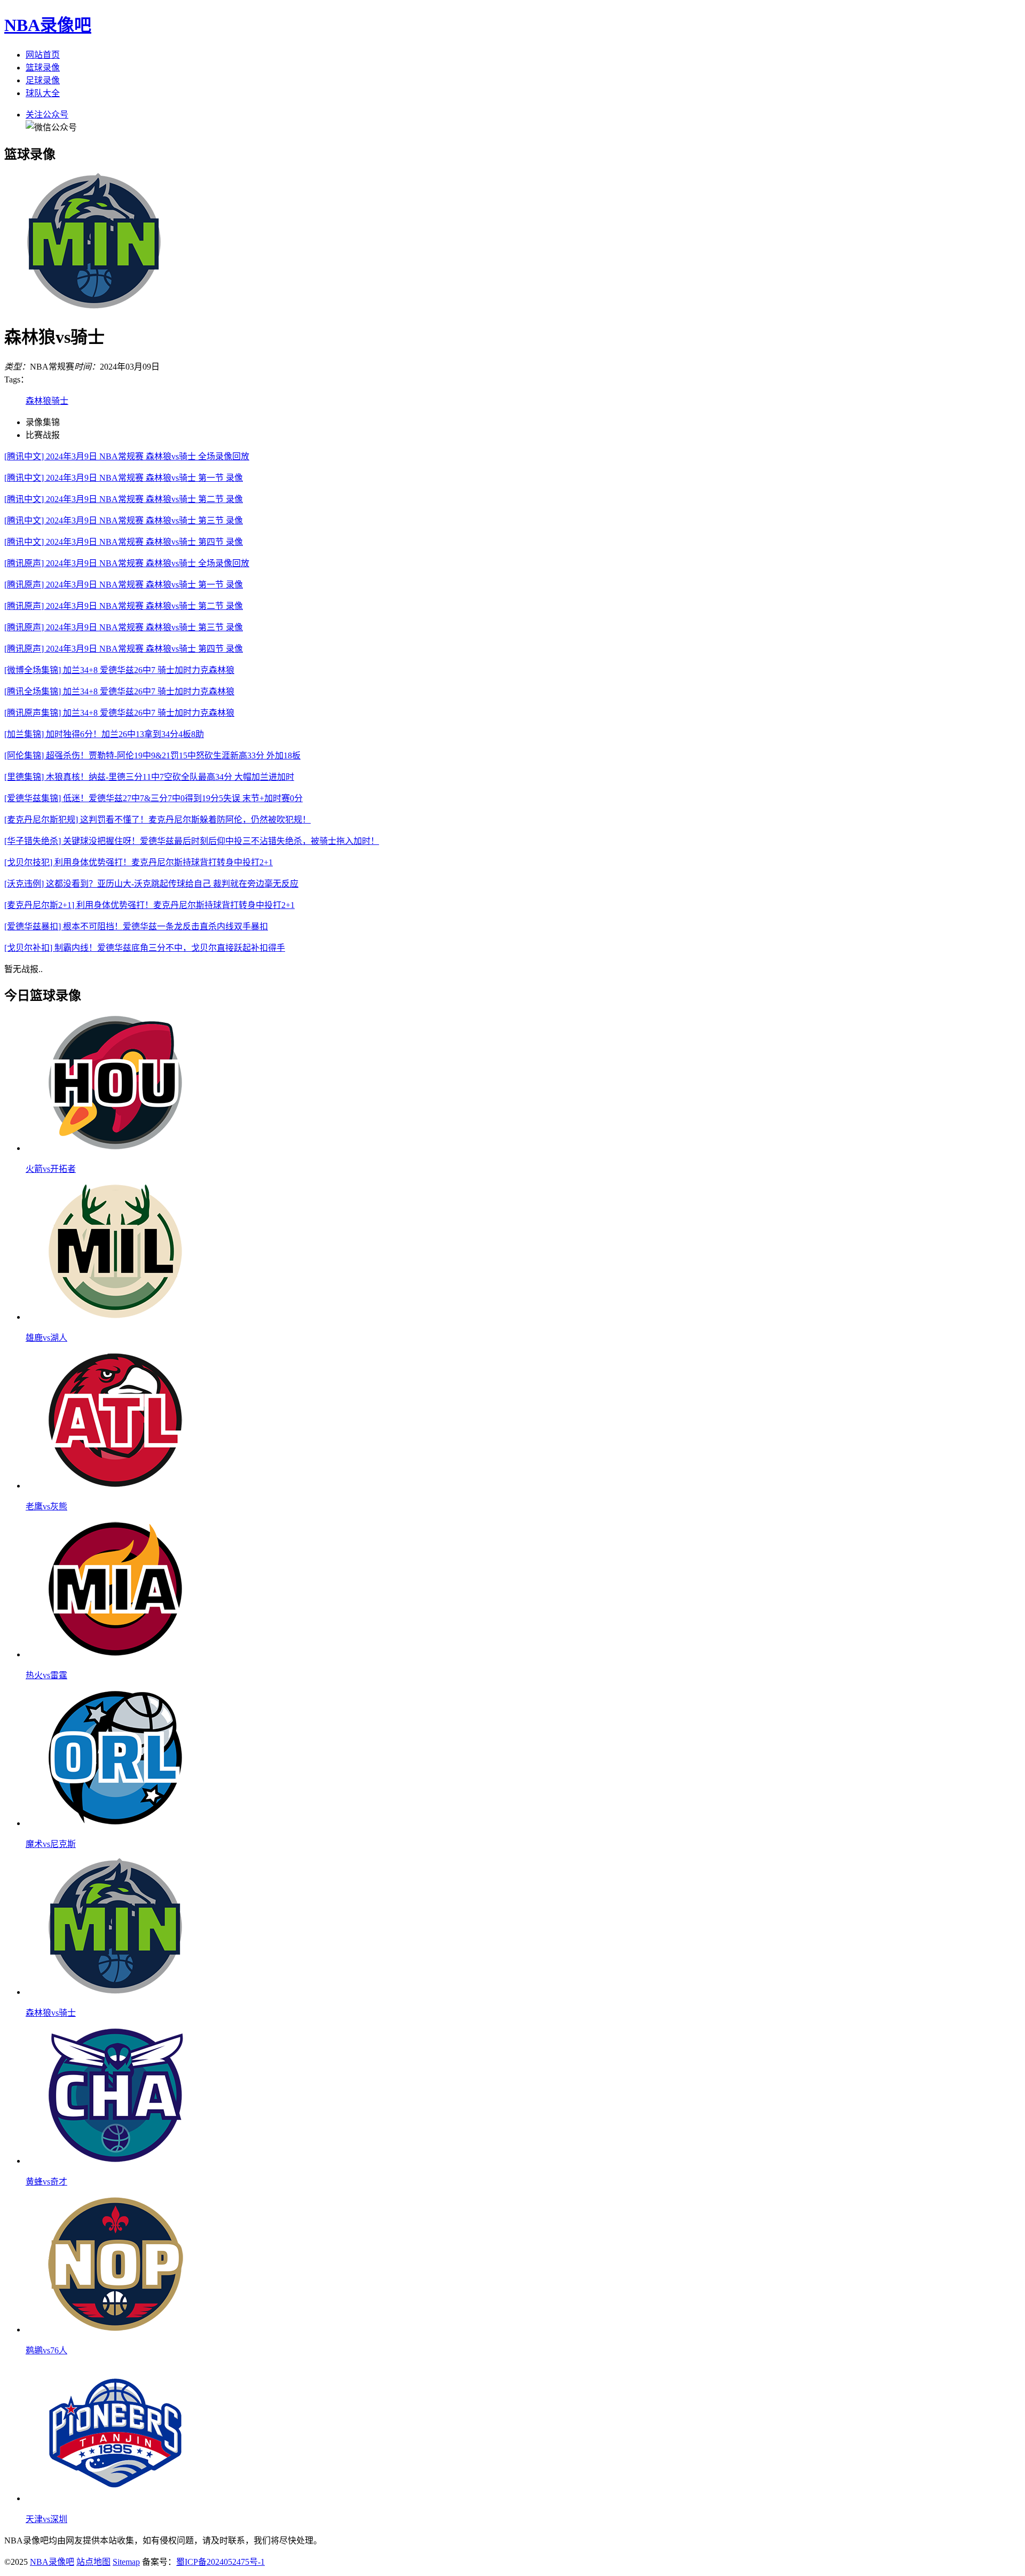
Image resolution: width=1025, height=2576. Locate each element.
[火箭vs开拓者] (115, 1148)
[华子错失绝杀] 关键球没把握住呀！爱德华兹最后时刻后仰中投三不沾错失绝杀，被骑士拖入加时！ (192, 841)
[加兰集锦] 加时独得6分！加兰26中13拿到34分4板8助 (104, 734)
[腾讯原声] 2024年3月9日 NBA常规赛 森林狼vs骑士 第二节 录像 (124, 606)
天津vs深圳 (46, 2519)
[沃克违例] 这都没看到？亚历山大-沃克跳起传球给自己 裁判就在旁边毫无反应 (151, 884)
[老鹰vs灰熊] (115, 1486)
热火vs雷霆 (46, 1675)
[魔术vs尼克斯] (115, 1823)
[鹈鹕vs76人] (115, 2330)
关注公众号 (47, 115)
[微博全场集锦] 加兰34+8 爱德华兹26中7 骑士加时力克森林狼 (119, 670)
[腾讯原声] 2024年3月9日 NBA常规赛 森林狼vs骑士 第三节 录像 (124, 627)
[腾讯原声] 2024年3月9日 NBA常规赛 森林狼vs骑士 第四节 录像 (124, 649)
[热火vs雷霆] (115, 1654)
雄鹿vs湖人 (46, 1338)
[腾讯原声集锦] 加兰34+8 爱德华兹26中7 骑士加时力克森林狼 (119, 713)
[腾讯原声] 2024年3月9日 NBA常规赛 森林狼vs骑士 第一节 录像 (124, 585)
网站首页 (43, 55)
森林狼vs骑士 (51, 2013)
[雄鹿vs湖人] (115, 1317)
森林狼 (38, 401)
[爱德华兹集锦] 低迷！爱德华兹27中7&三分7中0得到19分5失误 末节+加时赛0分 (153, 798)
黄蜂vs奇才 (46, 2182)
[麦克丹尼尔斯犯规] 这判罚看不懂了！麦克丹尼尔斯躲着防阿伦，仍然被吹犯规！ (157, 820)
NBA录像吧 (48, 25)
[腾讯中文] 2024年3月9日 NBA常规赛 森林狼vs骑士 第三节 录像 (124, 520)
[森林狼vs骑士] (115, 1992)
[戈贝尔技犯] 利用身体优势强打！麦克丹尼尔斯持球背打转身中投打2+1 (139, 862)
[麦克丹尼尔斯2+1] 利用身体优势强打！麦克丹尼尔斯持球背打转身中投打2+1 (149, 905)
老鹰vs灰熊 (46, 1506)
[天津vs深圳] (115, 2498)
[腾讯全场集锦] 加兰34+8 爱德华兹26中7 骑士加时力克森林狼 (119, 691)
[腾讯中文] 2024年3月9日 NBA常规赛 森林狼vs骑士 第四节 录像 (124, 542)
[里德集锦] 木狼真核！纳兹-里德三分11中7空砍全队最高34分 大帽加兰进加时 (149, 777)
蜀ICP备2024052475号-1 (220, 2562)
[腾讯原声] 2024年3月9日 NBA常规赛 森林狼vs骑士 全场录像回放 (127, 563)
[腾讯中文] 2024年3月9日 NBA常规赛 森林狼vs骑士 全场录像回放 (127, 456)
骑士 (60, 401)
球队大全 (43, 93)
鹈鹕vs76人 (46, 2350)
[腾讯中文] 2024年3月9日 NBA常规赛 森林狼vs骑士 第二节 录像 (124, 499)
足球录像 (43, 80)
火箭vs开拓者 (51, 1169)
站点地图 (93, 2562)
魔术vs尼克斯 (51, 1844)
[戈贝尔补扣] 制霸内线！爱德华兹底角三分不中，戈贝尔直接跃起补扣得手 (145, 948)
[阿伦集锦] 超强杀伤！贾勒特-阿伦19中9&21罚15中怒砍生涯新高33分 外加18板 (152, 755)
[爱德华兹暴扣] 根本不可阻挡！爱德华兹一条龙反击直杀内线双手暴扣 (136, 926)
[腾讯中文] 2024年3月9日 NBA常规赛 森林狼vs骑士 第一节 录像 (124, 478)
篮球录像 (43, 68)
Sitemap (126, 2562)
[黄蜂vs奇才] (115, 2161)
